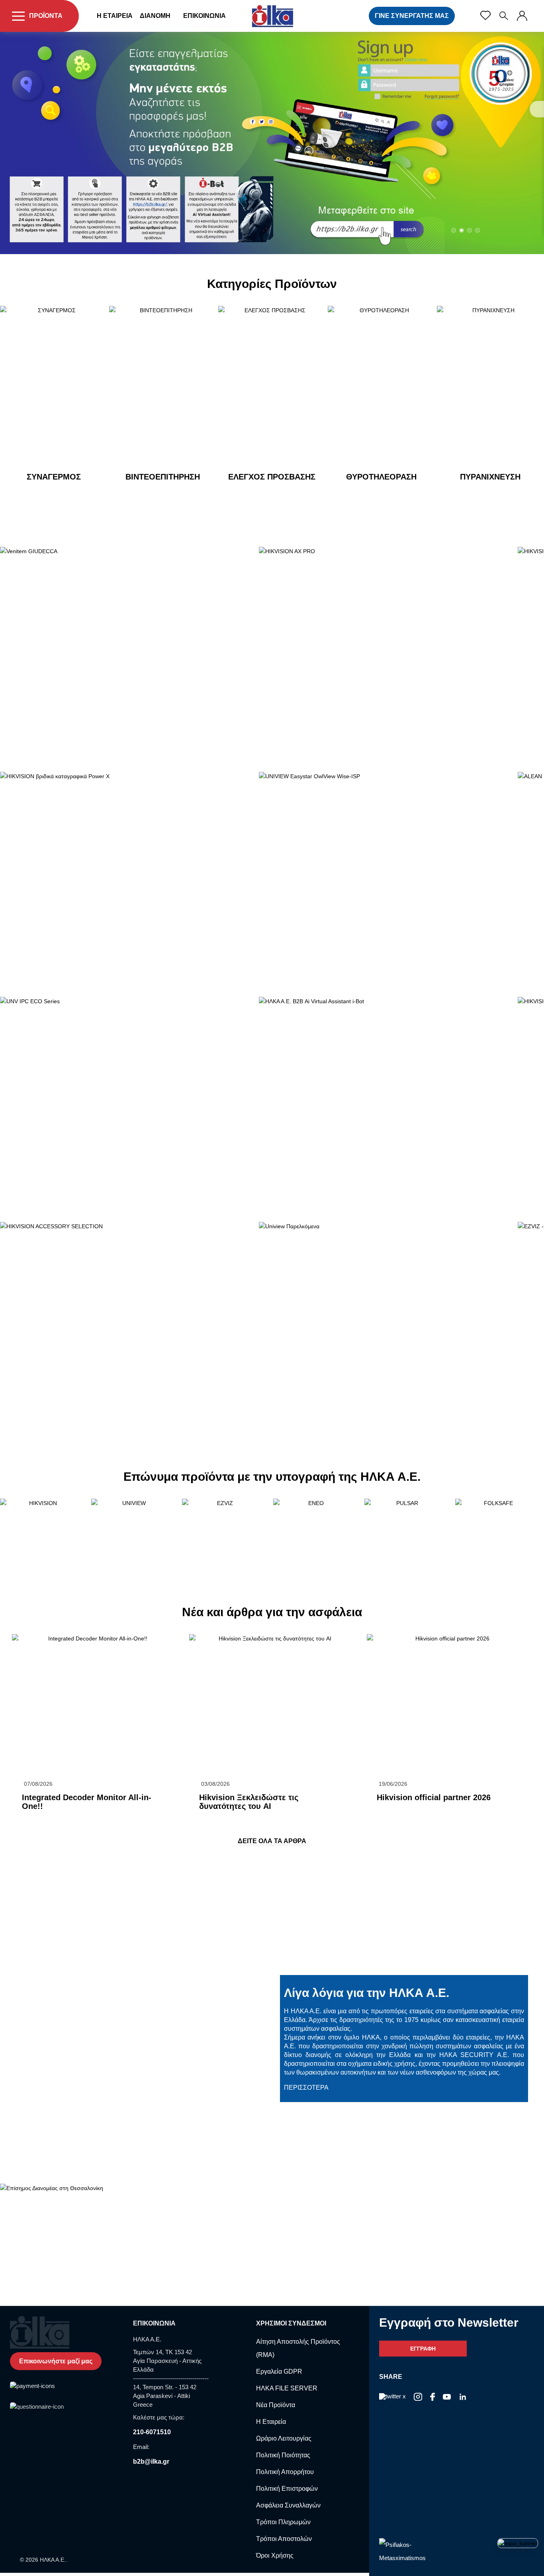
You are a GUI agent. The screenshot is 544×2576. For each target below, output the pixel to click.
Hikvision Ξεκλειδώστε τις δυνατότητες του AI (249, 1802)
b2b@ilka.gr (151, 2461)
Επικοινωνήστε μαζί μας (56, 2361)
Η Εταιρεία (271, 2422)
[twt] (392, 2397)
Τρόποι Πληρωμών (283, 2522)
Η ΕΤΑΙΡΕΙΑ (115, 16)
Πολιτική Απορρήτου (285, 2472)
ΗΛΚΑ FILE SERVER (287, 2388)
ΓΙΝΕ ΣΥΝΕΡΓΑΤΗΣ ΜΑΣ (412, 16)
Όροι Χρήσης (275, 2555)
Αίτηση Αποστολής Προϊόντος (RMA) (298, 2348)
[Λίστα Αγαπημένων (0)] (485, 16)
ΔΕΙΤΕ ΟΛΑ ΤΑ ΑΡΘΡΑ (272, 1841)
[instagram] (463, 2397)
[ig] (418, 2397)
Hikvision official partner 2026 (434, 1797)
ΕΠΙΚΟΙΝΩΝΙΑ (204, 16)
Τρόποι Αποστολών (284, 2539)
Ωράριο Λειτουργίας (284, 2438)
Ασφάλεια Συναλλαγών (288, 2505)
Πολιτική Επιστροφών (287, 2489)
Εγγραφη (423, 2349)
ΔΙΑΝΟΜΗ (155, 16)
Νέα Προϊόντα (276, 2405)
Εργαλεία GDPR (279, 2371)
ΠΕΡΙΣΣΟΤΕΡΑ (41, 1819)
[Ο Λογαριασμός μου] (522, 16)
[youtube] (447, 2397)
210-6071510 (152, 2432)
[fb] (432, 2397)
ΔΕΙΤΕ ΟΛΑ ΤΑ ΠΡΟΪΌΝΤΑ (58, 498)
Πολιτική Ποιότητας (283, 2455)
